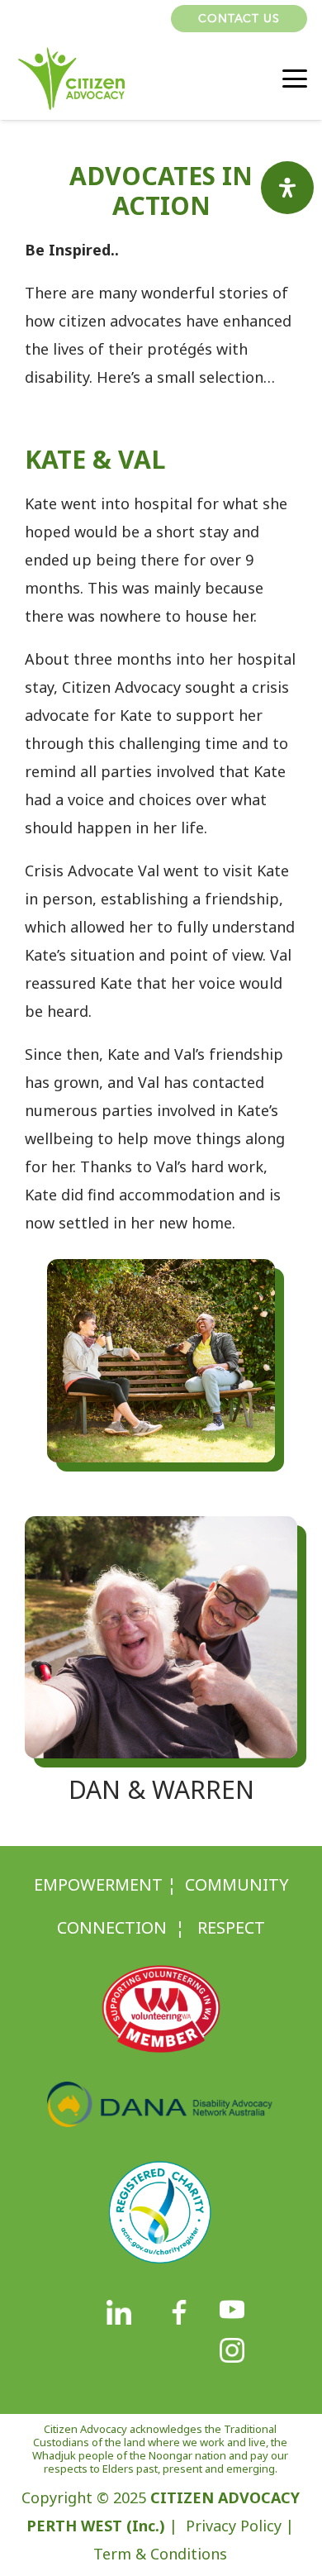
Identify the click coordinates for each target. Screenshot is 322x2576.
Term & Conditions (160, 2554)
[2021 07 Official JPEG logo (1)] (71, 79)
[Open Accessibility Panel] (287, 188)
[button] (149, 19)
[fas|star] (119, 2313)
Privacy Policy (234, 2526)
